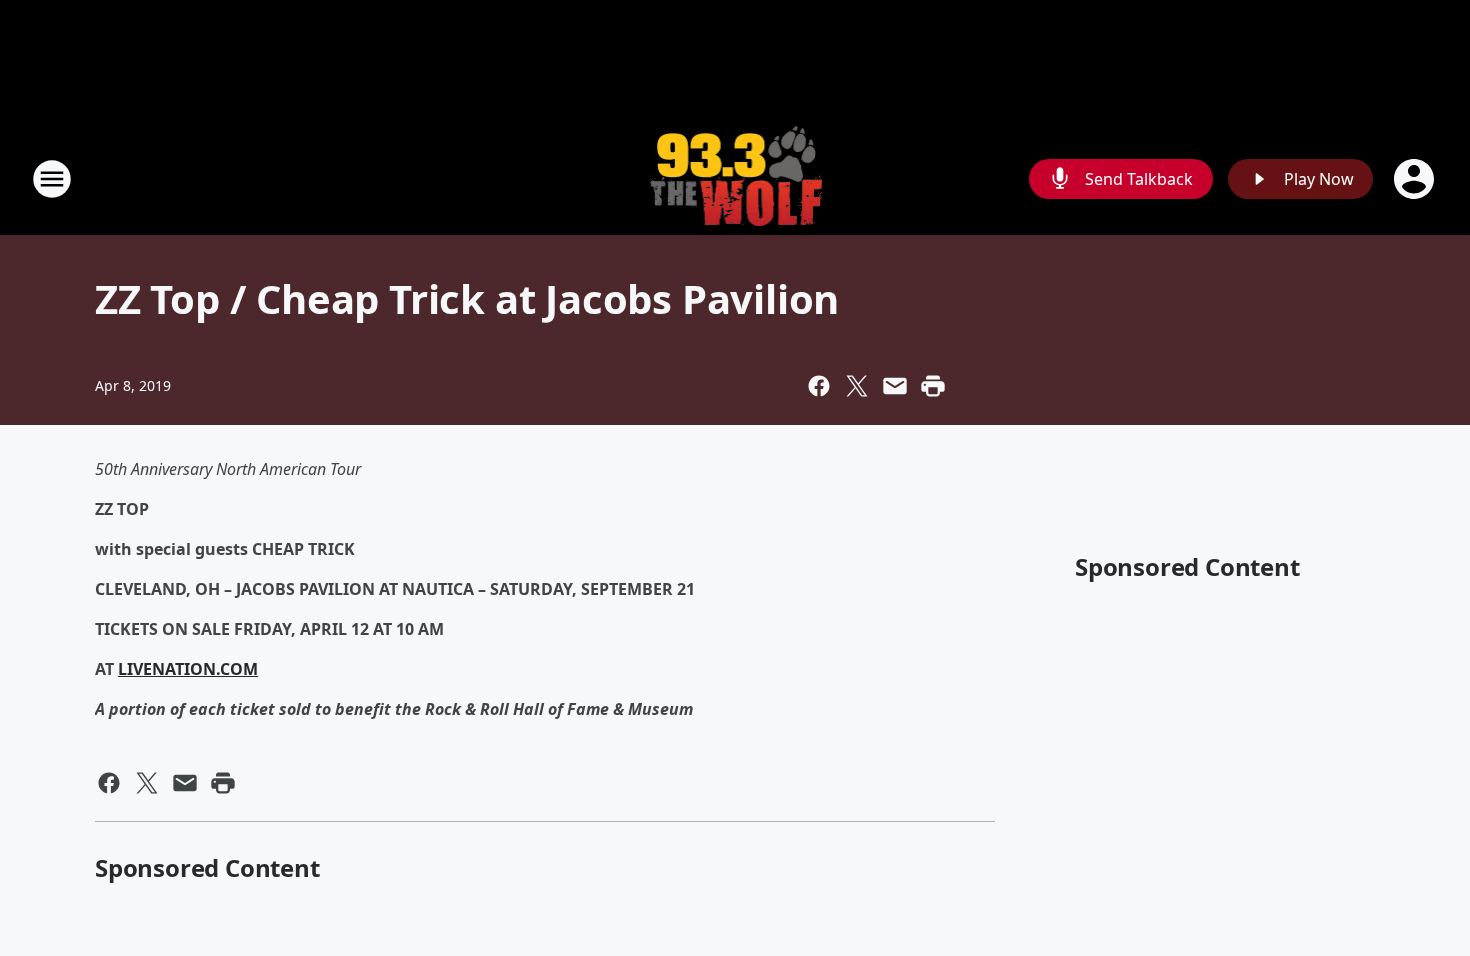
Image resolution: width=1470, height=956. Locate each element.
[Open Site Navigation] (52, 179)
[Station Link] (735, 178)
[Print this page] (933, 386)
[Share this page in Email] (895, 386)
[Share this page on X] (857, 386)
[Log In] (1416, 179)
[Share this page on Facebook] (819, 386)
